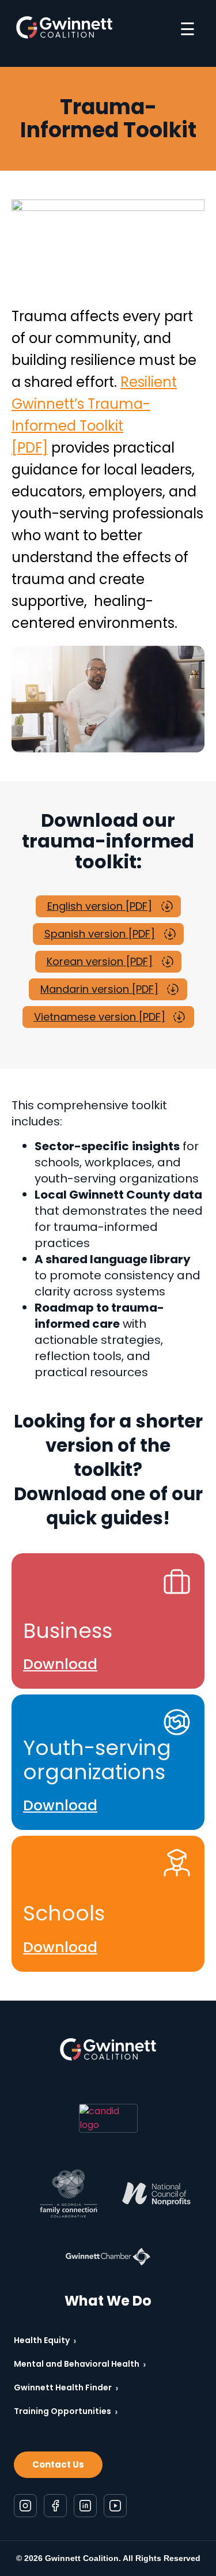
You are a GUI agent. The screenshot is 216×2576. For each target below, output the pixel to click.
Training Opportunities (66, 2411)
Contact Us (58, 2464)
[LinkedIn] (85, 2506)
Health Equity (45, 2340)
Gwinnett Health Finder (66, 2388)
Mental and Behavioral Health (80, 2364)
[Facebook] (55, 2506)
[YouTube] (115, 2506)
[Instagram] (25, 2506)
